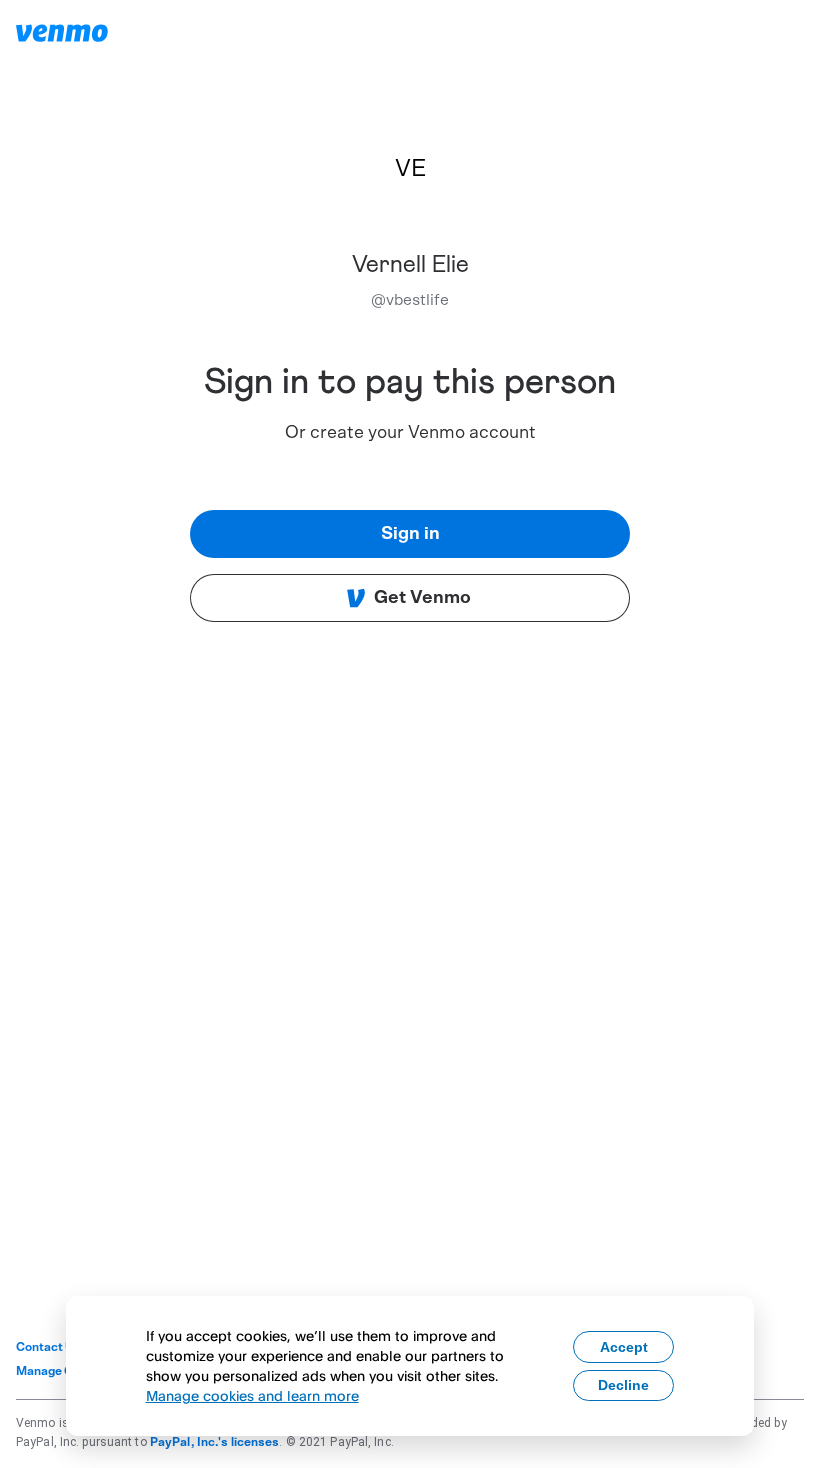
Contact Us (48, 1347)
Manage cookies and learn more (252, 1395)
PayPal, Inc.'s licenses (215, 1442)
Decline (623, 1385)
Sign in (410, 534)
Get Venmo (422, 598)
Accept (624, 1347)
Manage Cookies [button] (63, 1371)
